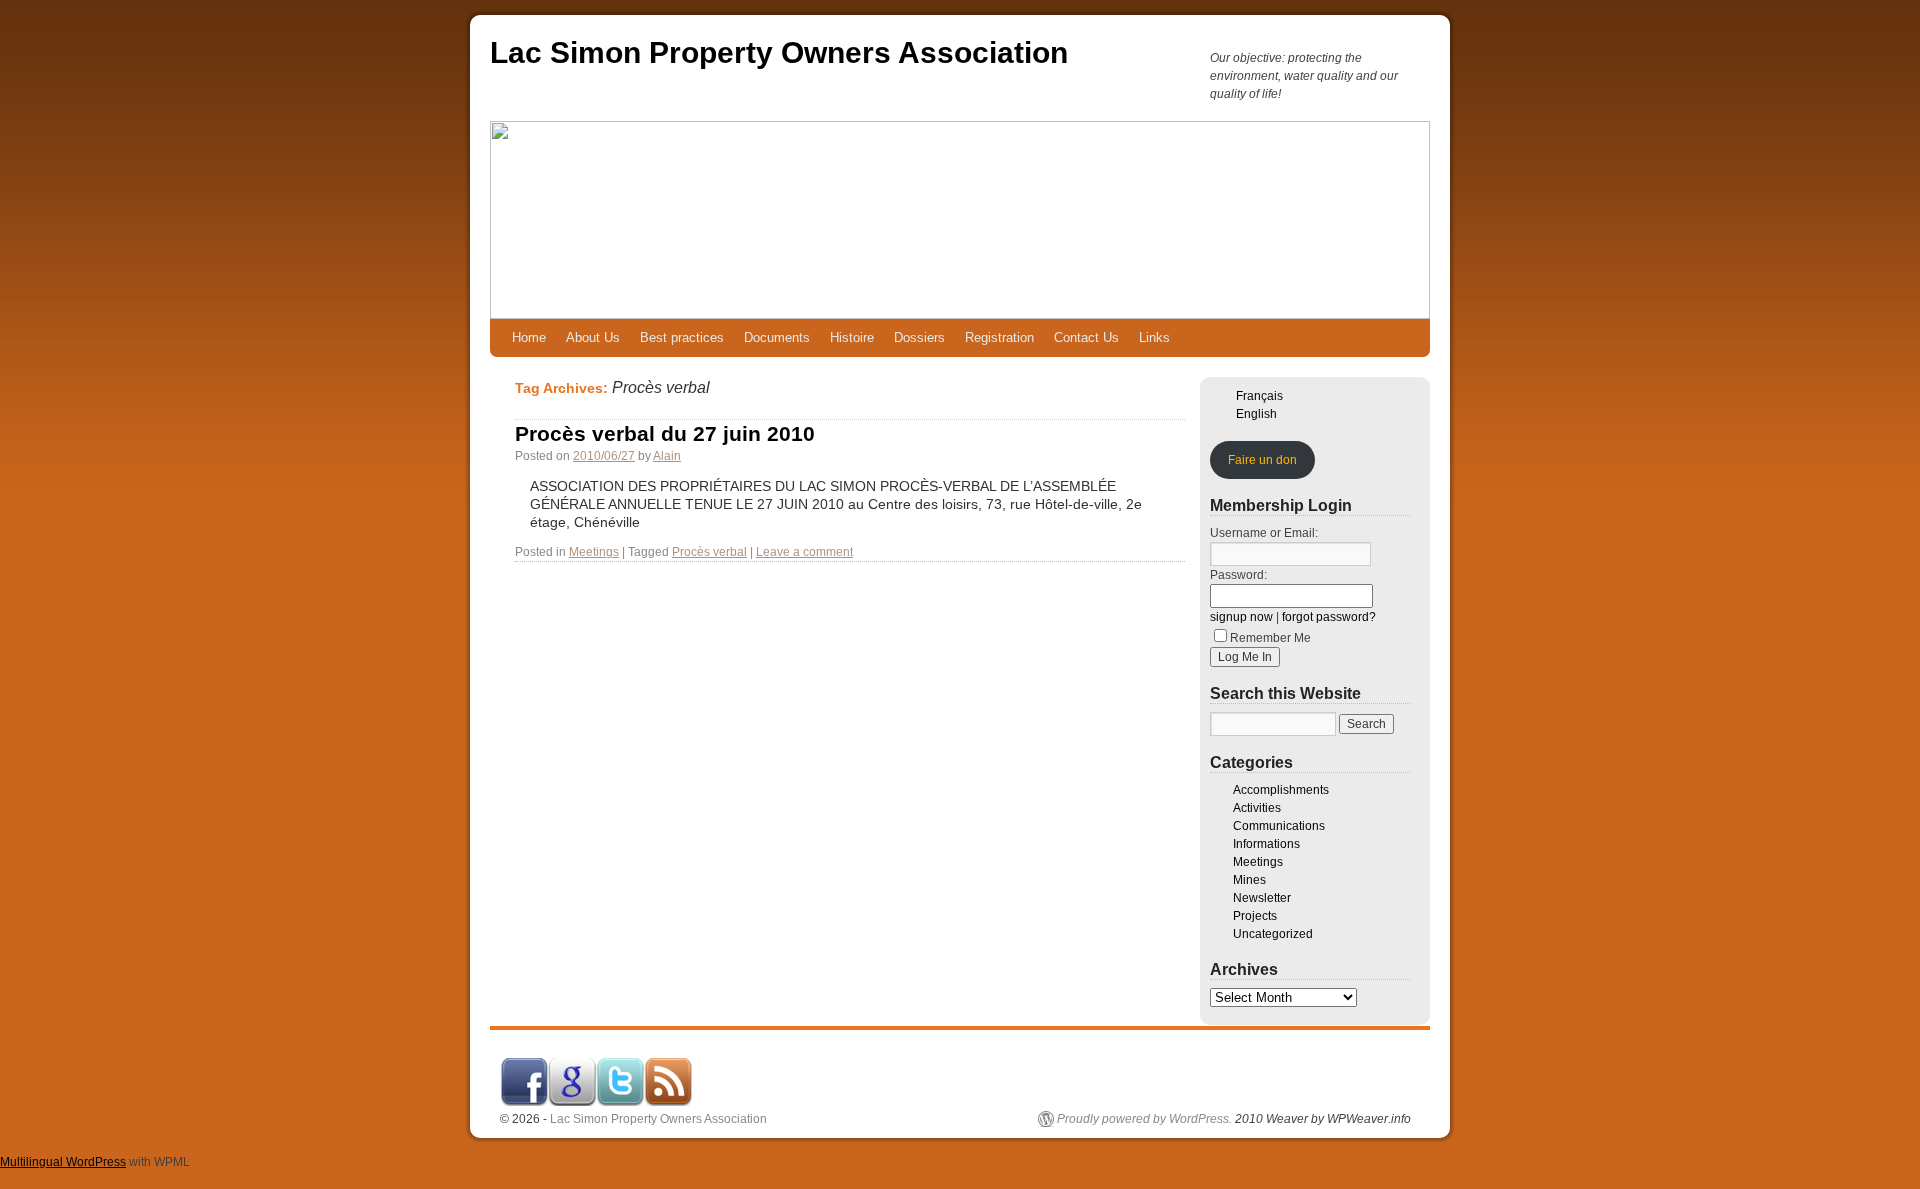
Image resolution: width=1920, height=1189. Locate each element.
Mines (1249, 880)
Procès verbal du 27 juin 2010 (665, 433)
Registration (999, 337)
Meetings (594, 552)
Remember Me (1270, 638)
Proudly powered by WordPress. (1144, 1119)
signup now (1241, 617)
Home (529, 337)
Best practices (682, 337)
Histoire (852, 337)
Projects (1255, 916)
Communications (1279, 826)
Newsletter (1262, 898)
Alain (667, 456)
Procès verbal (709, 552)
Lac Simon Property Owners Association (779, 52)
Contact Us (1086, 337)
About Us (593, 337)
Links (1154, 337)
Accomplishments (1281, 790)
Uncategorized (1273, 934)
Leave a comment (804, 552)
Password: (1238, 575)
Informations (1266, 844)
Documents (777, 337)
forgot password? (1329, 617)
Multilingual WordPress (63, 1162)
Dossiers (919, 337)
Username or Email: (1264, 533)
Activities (1257, 808)
